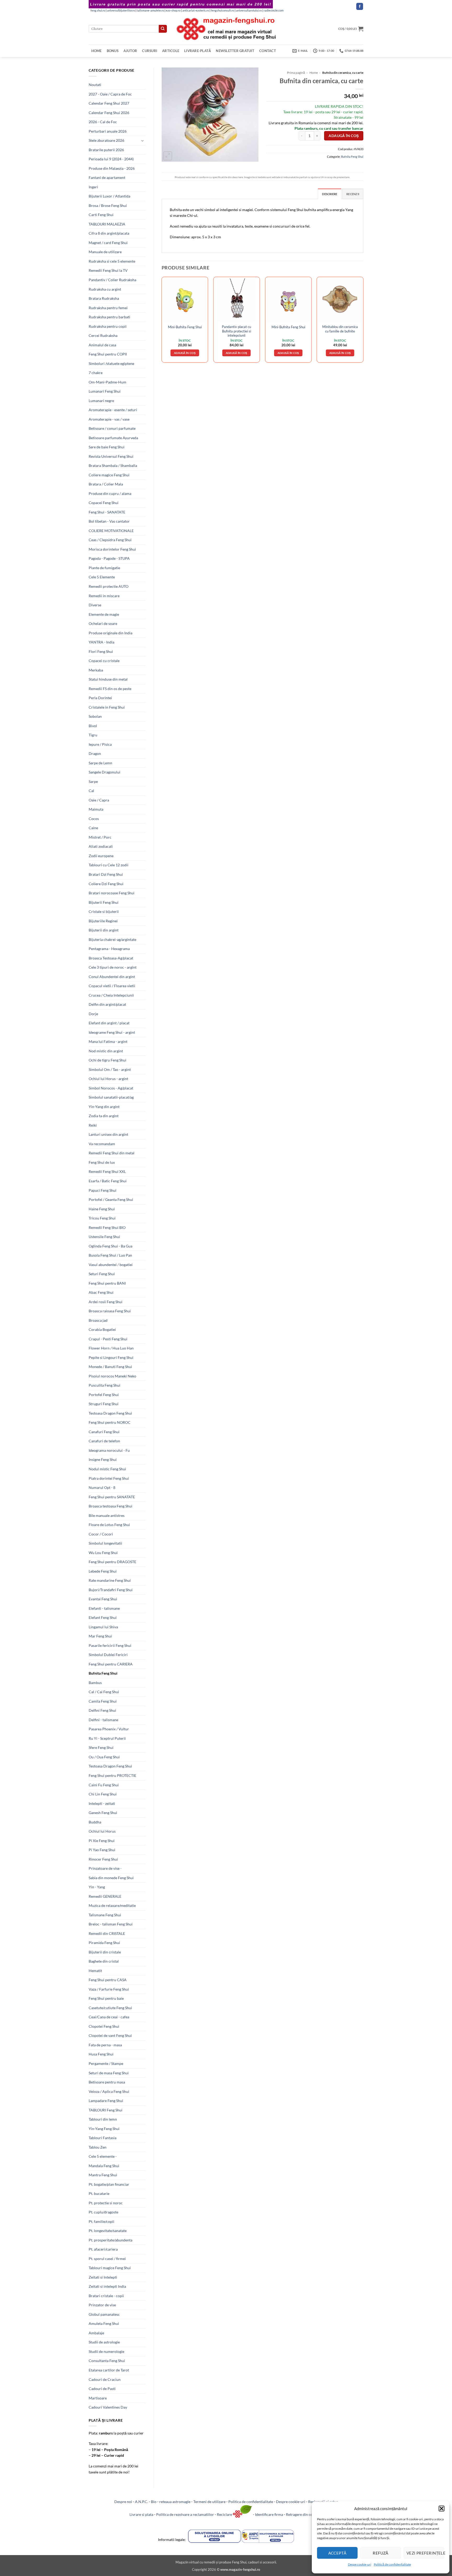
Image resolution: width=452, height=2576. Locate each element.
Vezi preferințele (425, 2553)
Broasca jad (98, 1320)
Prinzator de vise (102, 2305)
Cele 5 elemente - (103, 2156)
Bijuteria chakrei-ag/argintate (112, 939)
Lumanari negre (101, 401)
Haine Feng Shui (102, 1209)
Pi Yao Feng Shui (102, 1850)
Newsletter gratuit (235, 51)
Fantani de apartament (107, 177)
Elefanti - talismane (104, 1608)
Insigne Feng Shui (103, 1459)
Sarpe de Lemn (100, 763)
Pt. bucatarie (99, 2193)
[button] (442, 2509)
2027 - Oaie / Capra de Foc (110, 94)
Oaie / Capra (99, 800)
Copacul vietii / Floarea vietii (112, 986)
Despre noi (123, 2502)
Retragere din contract (304, 2514)
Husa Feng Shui (101, 2054)
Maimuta (96, 809)
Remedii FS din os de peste (110, 689)
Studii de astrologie (104, 2342)
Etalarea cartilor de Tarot (109, 2370)
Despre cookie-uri (291, 2502)
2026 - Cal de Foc (103, 122)
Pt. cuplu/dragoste (103, 2212)
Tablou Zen (98, 2147)
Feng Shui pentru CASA (108, 1980)
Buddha (95, 1822)
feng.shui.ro (98, 10)
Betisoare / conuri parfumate (112, 428)
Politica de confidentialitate (251, 2502)
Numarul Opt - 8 (102, 1487)
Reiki (93, 1125)
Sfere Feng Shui (101, 1747)
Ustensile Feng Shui (104, 1237)
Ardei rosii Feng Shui (106, 1302)
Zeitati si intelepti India (107, 2286)
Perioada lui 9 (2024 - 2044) (111, 159)
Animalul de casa (102, 345)
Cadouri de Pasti (102, 2389)
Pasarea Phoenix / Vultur (109, 1729)
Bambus (95, 1683)
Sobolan (95, 716)
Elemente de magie (104, 614)
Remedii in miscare (104, 596)
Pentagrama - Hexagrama (109, 949)
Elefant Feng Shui (103, 1617)
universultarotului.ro (249, 10)
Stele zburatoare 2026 (106, 140)
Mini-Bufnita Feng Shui (185, 327)
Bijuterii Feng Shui (104, 902)
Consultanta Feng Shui (107, 2361)
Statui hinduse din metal (108, 679)
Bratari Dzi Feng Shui (106, 874)
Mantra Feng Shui (103, 2175)
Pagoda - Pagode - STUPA (109, 558)
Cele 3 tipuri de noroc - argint (113, 967)
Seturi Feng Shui (102, 1274)
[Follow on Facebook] (360, 6)
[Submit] (163, 29)
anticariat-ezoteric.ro (196, 10)
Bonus (113, 51)
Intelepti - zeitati (102, 1803)
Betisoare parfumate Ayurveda (113, 438)
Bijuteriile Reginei (103, 921)
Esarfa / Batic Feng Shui (108, 1181)
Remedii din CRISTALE (107, 1933)
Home (97, 51)
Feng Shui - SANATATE (107, 512)
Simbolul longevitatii (105, 1543)
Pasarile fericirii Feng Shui (110, 1645)
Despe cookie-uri (360, 2564)
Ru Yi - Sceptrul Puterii (107, 1738)
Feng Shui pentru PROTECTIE (112, 1775)
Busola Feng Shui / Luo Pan (110, 1255)
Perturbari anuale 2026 (108, 131)
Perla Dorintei (100, 698)
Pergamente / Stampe (106, 2063)
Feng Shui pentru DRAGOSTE (112, 1562)
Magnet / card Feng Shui (108, 243)
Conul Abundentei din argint (112, 977)
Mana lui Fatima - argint (108, 1041)
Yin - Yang (97, 1887)
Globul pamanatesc (104, 2314)
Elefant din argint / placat (109, 1023)
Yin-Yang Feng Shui (104, 2129)
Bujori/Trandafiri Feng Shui (111, 1590)
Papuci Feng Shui (103, 1190)
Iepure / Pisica (100, 744)
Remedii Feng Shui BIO (107, 1227)
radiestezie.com (274, 10)
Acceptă (337, 2553)
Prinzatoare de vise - (105, 1868)
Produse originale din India (111, 633)
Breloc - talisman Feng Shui (111, 1924)
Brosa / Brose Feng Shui (108, 205)
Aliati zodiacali (101, 846)
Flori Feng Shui (101, 651)
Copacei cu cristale (104, 661)
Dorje (93, 1014)
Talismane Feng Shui (105, 1915)
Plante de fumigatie (104, 568)
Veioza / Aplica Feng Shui (109, 2091)
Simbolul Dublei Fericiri (108, 1655)
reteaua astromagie (175, 2502)
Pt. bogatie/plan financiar (109, 2184)
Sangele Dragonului (104, 772)
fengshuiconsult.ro (222, 10)
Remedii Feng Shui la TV (108, 270)
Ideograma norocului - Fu (109, 1450)
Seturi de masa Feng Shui (109, 2073)
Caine (93, 828)
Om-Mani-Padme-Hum (108, 382)
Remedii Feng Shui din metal (112, 1153)
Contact (268, 51)
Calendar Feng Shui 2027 (109, 103)
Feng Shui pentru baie (106, 1998)
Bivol (93, 726)
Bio (154, 2502)
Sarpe (93, 781)
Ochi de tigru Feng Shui (108, 1060)
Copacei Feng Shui (104, 503)
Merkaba (96, 670)
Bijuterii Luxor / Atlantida (109, 196)
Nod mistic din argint (106, 1051)
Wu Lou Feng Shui (103, 1553)
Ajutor (130, 51)
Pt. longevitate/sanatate (108, 2231)
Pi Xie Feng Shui (102, 1841)
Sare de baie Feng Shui (107, 447)
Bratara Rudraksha (104, 298)
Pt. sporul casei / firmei (107, 2259)
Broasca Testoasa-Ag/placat (111, 958)
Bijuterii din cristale (105, 1952)
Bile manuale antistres (107, 1515)
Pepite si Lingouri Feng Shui (111, 1357)
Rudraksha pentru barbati (109, 317)
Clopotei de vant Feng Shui (110, 2035)
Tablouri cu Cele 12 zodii (109, 865)
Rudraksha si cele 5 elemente (112, 261)
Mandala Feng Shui (104, 2166)
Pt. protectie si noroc (106, 2203)
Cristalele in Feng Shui (107, 707)
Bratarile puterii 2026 (106, 150)
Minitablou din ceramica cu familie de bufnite (340, 329)
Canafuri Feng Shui (104, 1432)
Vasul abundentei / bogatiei (111, 1265)
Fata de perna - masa (105, 2045)
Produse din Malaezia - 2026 (112, 168)
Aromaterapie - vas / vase (109, 419)
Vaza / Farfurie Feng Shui (109, 1989)
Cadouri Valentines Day (108, 2407)
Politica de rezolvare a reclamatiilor (185, 2514)
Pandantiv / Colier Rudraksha (112, 280)
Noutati (95, 85)
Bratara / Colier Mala (106, 484)
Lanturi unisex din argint (108, 1134)
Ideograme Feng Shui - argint (112, 1032)
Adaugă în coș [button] (185, 353)
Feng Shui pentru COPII (108, 354)
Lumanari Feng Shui (105, 391)
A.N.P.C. (142, 2502)
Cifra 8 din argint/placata (109, 233)
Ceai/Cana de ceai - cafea (109, 2017)
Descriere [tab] (330, 194)
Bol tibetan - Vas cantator (109, 521)
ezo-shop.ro (173, 10)
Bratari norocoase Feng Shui (112, 893)
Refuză (381, 2553)
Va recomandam (102, 1144)
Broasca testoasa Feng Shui (111, 1506)
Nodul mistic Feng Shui (107, 1469)
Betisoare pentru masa (107, 2082)
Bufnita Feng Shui (103, 1673)
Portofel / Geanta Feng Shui (111, 1199)
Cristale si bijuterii (104, 911)
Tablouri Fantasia (103, 2138)
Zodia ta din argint (104, 1116)
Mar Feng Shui (100, 1636)
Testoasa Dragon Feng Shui (110, 1413)
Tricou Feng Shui (102, 1218)
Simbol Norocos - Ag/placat (111, 1088)
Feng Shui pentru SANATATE (112, 1497)
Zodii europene (101, 856)
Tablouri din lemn (103, 2119)
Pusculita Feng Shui (104, 1385)
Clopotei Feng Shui (104, 2026)
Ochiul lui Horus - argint (108, 1079)
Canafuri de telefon (104, 1441)
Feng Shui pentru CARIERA (111, 1664)
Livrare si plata (141, 2514)
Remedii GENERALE (105, 1896)
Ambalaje (96, 2333)
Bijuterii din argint (104, 930)
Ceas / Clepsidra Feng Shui (110, 540)
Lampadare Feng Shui (106, 2101)
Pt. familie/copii (101, 2221)
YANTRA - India (101, 642)
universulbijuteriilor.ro (121, 10)
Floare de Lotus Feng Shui (109, 1525)
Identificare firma (269, 2514)
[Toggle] (143, 141)
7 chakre (96, 373)
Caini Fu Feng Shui (104, 1785)
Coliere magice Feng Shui (109, 475)
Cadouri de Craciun (105, 2379)
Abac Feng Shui (101, 1292)
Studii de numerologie (106, 2351)
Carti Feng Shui (101, 215)
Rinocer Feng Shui (103, 1859)
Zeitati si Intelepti (103, 2277)
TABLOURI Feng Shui (106, 2110)
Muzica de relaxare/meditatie (112, 1905)
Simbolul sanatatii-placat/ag (111, 1097)
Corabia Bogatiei (102, 1329)
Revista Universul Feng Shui (111, 456)
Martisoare (98, 2398)
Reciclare (225, 2514)
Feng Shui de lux (102, 1162)
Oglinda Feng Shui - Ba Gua (111, 1246)
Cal (91, 791)
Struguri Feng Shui (104, 1404)
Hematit (95, 1971)
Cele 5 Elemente (102, 577)
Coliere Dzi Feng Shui (106, 884)
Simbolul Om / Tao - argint (110, 1069)
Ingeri (93, 187)
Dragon (95, 753)
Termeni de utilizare (209, 2502)
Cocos (94, 819)
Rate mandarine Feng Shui (110, 1580)
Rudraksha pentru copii (108, 326)
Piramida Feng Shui (104, 1943)
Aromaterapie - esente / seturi (113, 410)
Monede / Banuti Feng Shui (110, 1367)
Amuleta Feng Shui (104, 2323)
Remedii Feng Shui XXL (107, 1171)
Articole (171, 51)
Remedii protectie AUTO (109, 586)
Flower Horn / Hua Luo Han (111, 1348)
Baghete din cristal (104, 1961)
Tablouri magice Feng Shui (110, 2268)
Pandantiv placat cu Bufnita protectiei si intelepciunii (236, 331)
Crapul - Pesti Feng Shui (108, 1339)
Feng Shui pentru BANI (107, 1283)
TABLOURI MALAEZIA (107, 224)
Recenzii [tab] (353, 194)
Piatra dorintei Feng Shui (109, 1478)
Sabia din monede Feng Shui (111, 1878)
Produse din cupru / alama (110, 493)
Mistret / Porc (100, 837)
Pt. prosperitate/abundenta (111, 2240)
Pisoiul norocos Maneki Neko (112, 1376)
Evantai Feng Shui (103, 1599)
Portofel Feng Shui (104, 1395)
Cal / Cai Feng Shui (104, 1692)
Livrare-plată (197, 51)
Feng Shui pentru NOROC (110, 1422)
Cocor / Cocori (101, 1534)
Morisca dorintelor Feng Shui (112, 549)
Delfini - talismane (103, 1720)
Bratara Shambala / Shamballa (113, 465)
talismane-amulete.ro (150, 10)
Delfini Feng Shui (102, 1710)
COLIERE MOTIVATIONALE (111, 531)
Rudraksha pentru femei (108, 308)
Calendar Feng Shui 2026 (109, 113)
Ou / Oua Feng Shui (104, 1757)
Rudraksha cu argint (105, 289)
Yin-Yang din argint (104, 1107)
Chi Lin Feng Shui (103, 1794)
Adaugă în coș (344, 136)
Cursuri (150, 51)
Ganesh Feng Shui (103, 1813)
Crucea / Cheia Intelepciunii (111, 995)
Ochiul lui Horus (102, 1831)
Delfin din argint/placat (107, 1004)
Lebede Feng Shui (103, 1571)
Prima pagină (296, 73)
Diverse (95, 605)
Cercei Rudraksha (103, 335)
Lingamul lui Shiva (103, 1627)
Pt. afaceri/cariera (103, 2249)
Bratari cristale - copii (106, 2296)
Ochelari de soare (103, 623)
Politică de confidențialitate (392, 2564)
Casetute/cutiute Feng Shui (110, 2008)
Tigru (93, 735)
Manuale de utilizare (105, 252)
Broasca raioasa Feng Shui (110, 1311)
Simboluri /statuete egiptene (111, 363)
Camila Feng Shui (103, 1701)
